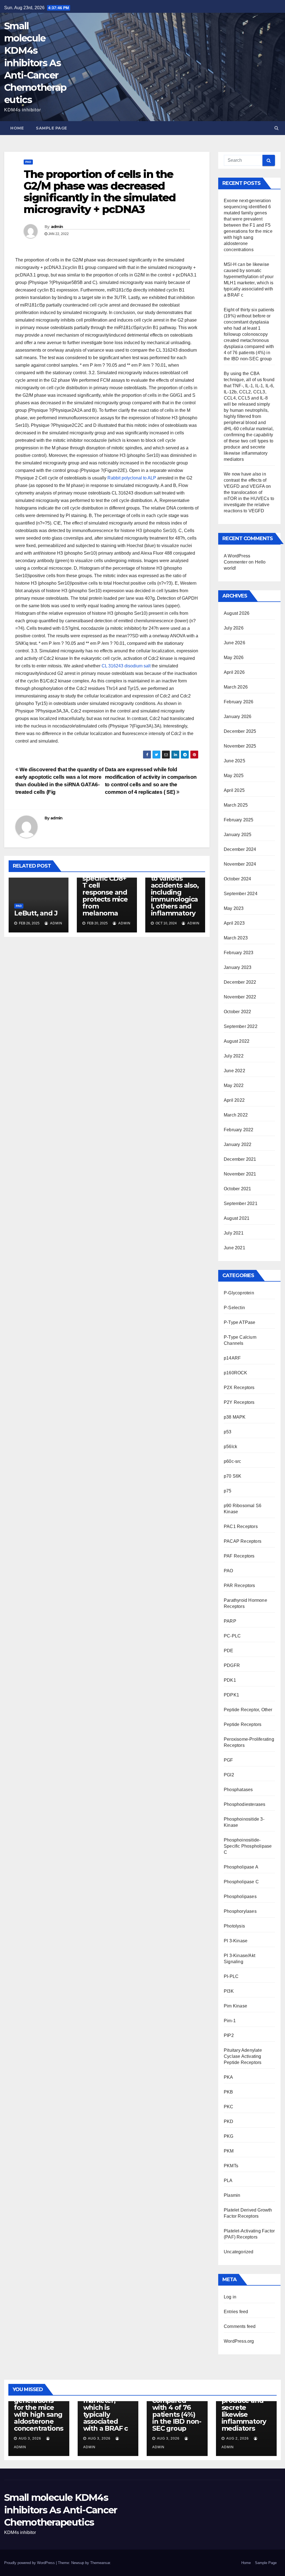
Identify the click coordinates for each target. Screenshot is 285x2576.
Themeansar (100, 2563)
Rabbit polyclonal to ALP (132, 478)
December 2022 (240, 982)
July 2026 (234, 628)
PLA (228, 2180)
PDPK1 (231, 1695)
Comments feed (240, 2326)
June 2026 (234, 643)
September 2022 (241, 1026)
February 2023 (239, 953)
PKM (229, 2151)
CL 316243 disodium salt (126, 666)
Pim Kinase (235, 2006)
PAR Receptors (239, 1585)
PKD (229, 2121)
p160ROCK (236, 1373)
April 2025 (234, 790)
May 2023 (234, 908)
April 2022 (234, 1100)
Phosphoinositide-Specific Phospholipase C (248, 1846)
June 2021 (234, 1248)
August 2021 (237, 1218)
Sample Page (51, 128)
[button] (277, 128)
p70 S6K (233, 1476)
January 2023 (238, 967)
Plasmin (232, 2195)
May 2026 (234, 658)
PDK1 (230, 1680)
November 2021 (240, 1174)
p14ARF (232, 1358)
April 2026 (234, 672)
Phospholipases (240, 1897)
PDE (229, 1651)
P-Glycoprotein (239, 1293)
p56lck (230, 1447)
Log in (230, 2297)
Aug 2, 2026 (238, 2438)
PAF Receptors (239, 1556)
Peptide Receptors (243, 1724)
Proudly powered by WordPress (30, 2563)
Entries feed (236, 2312)
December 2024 (240, 849)
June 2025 (234, 761)
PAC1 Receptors (241, 1526)
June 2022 (234, 1071)
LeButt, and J (36, 913)
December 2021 (240, 1159)
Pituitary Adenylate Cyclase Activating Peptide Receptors (243, 2056)
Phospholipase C (241, 1882)
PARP (230, 1621)
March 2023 (236, 938)
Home (17, 128)
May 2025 (234, 776)
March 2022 (236, 1115)
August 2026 (237, 613)
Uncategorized (239, 2252)
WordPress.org (239, 2341)
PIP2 (229, 2035)
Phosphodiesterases (245, 1804)
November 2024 (240, 864)
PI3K (229, 1991)
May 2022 (234, 1085)
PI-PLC (231, 1976)
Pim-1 (230, 2021)
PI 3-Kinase (236, 1941)
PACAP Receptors (243, 1541)
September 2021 (241, 1203)
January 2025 (238, 835)
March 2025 (236, 805)
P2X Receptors (239, 1388)
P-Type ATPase (240, 1322)
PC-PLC (232, 1636)
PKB (229, 2092)
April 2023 (234, 923)
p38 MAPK (235, 1417)
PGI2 (229, 1775)
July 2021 (234, 1233)
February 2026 (239, 702)
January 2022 (238, 1144)
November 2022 (240, 997)
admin (57, 227)
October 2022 (237, 1012)
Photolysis (234, 1926)
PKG (229, 2136)
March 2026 (236, 687)
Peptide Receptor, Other (248, 1710)
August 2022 (237, 1041)
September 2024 (241, 894)
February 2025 (239, 820)
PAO (28, 162)
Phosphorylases (240, 1911)
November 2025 (240, 746)
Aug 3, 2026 (30, 2438)
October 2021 (237, 1189)
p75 (228, 1491)
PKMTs (231, 2166)
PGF (229, 1760)
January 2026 (238, 717)
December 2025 (240, 731)
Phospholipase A (241, 1867)
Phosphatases (238, 1790)
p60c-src (233, 1461)
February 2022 (239, 1130)
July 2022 (234, 1056)
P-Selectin (234, 1308)
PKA (229, 2077)
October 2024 (237, 879)
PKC (229, 2107)
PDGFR (232, 1665)
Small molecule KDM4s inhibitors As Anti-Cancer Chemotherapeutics (35, 63)
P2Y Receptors (239, 1402)
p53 (228, 1432)
